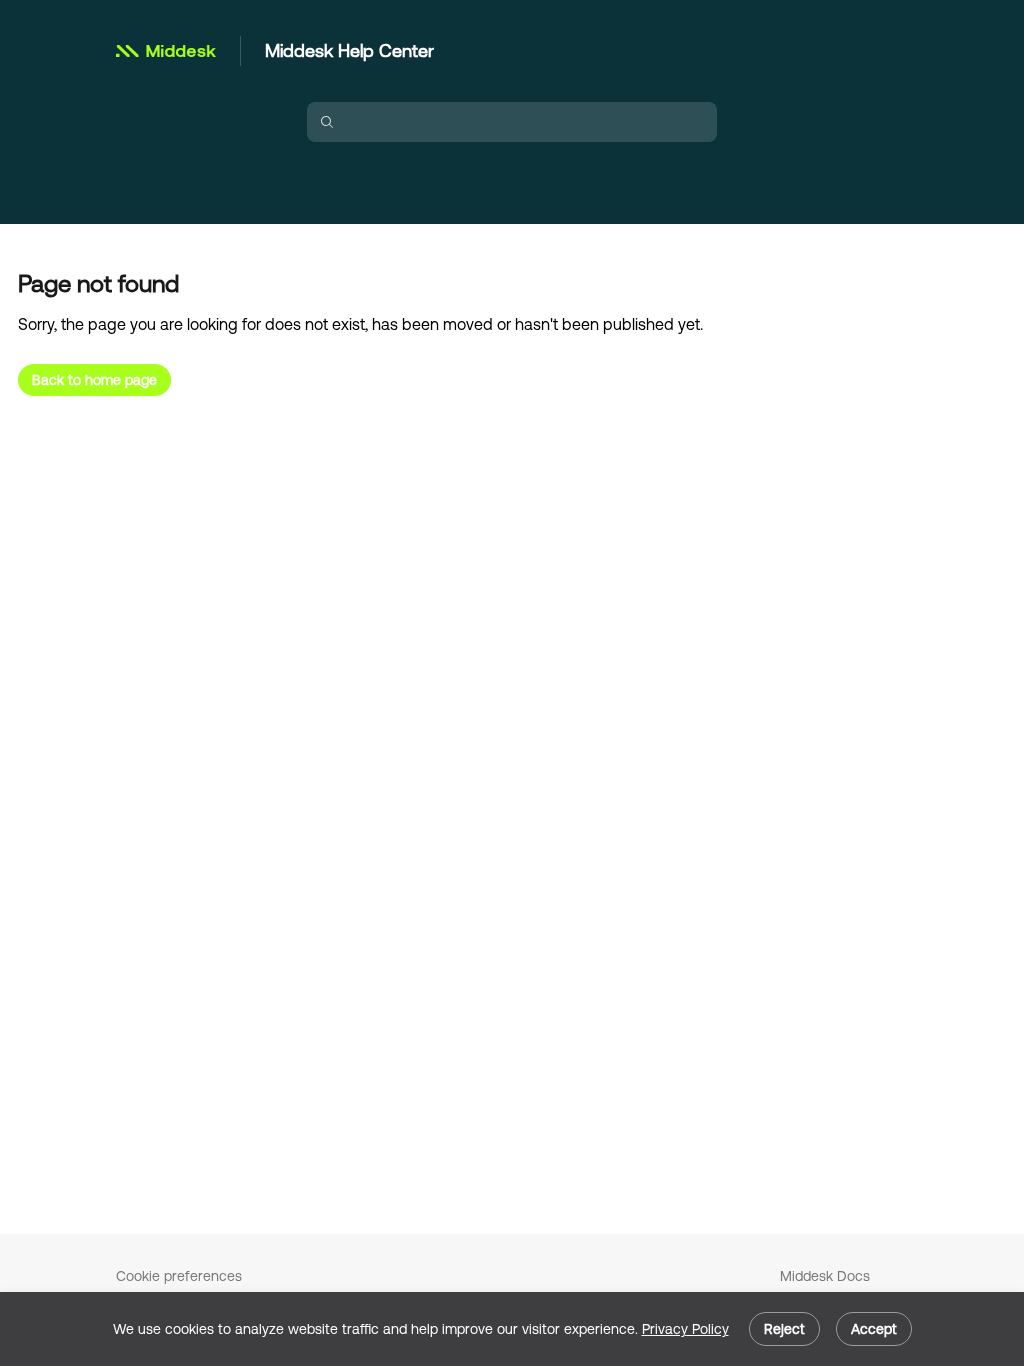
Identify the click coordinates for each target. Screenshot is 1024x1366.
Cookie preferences (179, 1276)
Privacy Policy (685, 1329)
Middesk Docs (825, 1276)
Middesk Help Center (349, 50)
